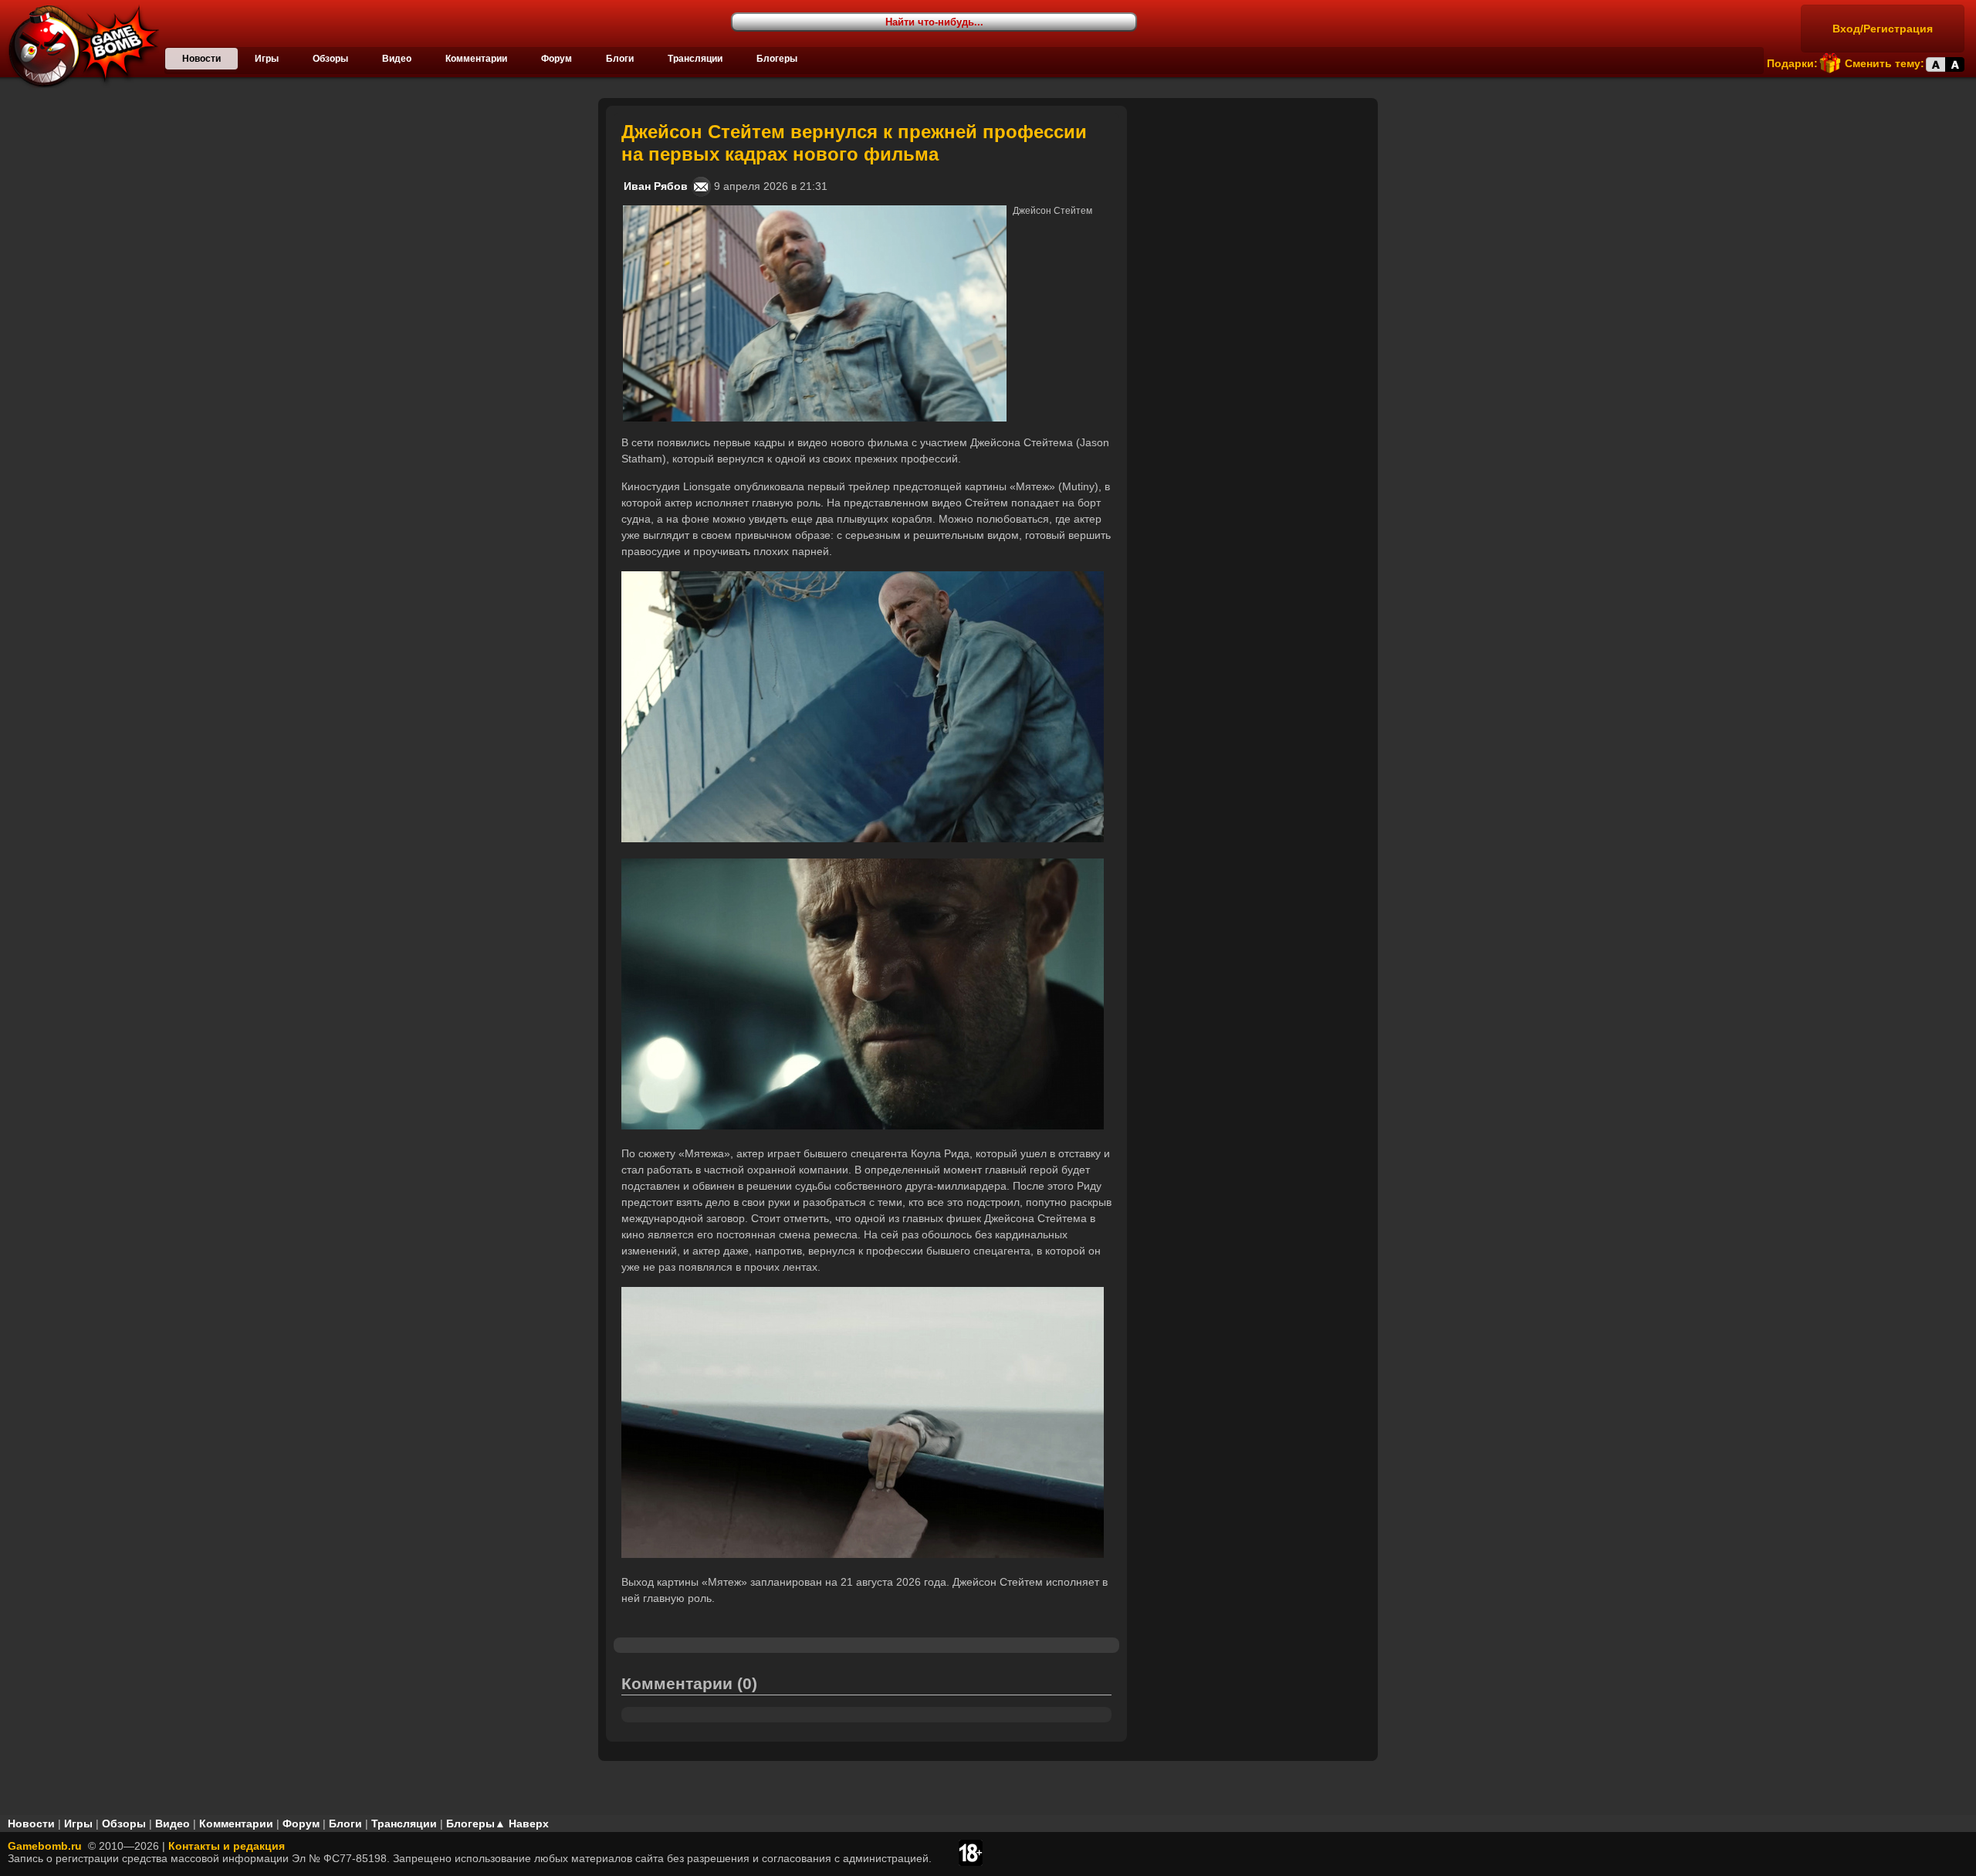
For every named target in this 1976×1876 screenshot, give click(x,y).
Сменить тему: (1885, 63)
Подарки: (1792, 63)
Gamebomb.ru (45, 1846)
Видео (397, 59)
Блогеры (777, 59)
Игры (267, 59)
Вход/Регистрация (1883, 29)
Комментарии (476, 59)
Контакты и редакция (227, 1846)
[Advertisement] (1254, 202)
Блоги (620, 59)
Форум (557, 59)
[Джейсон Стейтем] (815, 212)
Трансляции (695, 59)
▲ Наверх (522, 1824)
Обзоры (330, 59)
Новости (201, 59)
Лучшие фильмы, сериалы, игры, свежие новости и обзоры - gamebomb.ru (80, 46)
